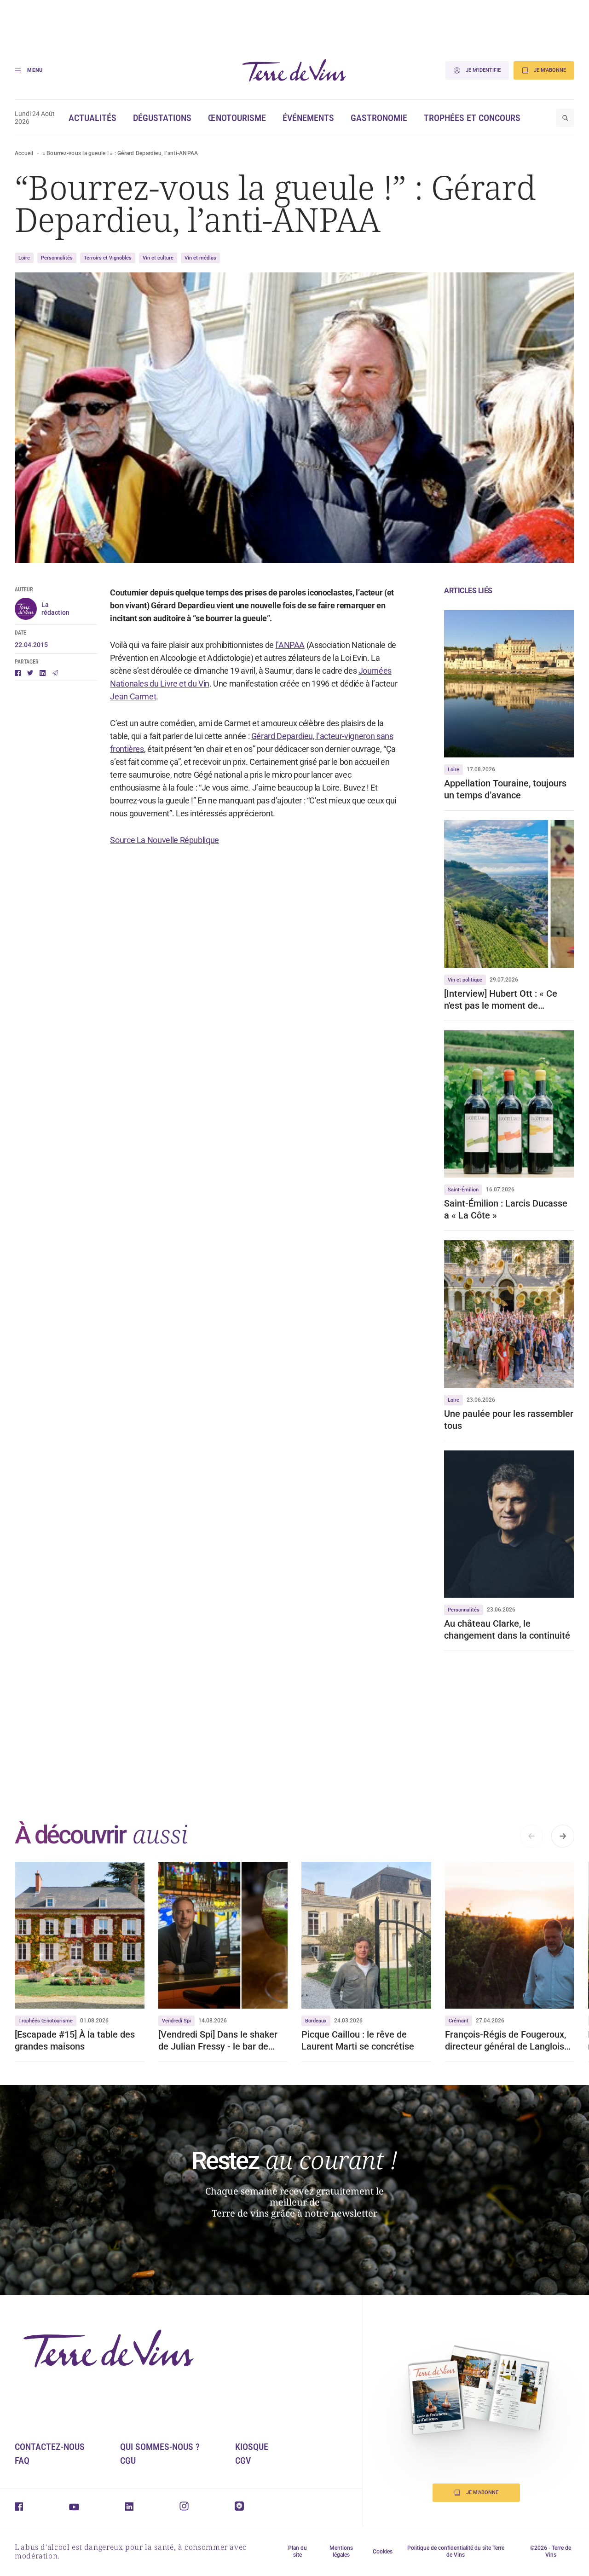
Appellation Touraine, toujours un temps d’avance (505, 789)
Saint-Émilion (463, 1190)
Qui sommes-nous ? (160, 2447)
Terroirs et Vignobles (108, 258)
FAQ (22, 2460)
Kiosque (252, 2447)
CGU (128, 2460)
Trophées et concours (472, 118)
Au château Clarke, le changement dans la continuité (507, 1629)
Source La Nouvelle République (165, 840)
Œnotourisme (237, 118)
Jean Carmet (133, 696)
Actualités (92, 118)
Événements (308, 118)
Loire (24, 258)
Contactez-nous (50, 2447)
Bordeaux (316, 2021)
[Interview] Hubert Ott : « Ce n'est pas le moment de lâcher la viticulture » (501, 1000)
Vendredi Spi (176, 2021)
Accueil (24, 153)
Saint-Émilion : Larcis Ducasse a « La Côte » (506, 1209)
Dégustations (162, 118)
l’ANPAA (290, 645)
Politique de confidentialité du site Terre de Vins (456, 2551)
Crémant (459, 2021)
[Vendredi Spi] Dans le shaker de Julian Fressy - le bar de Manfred (218, 2041)
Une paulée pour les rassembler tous (509, 1420)
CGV (243, 2460)
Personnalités (57, 258)
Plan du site (297, 2551)
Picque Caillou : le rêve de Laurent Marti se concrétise (358, 2040)
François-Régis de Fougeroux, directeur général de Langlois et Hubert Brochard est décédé (508, 2041)
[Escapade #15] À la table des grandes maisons (75, 2040)
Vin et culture (158, 258)
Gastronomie (379, 118)
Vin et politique (465, 980)
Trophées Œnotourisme (46, 2021)
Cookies (383, 2552)
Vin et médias (200, 258)
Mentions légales (341, 2551)
